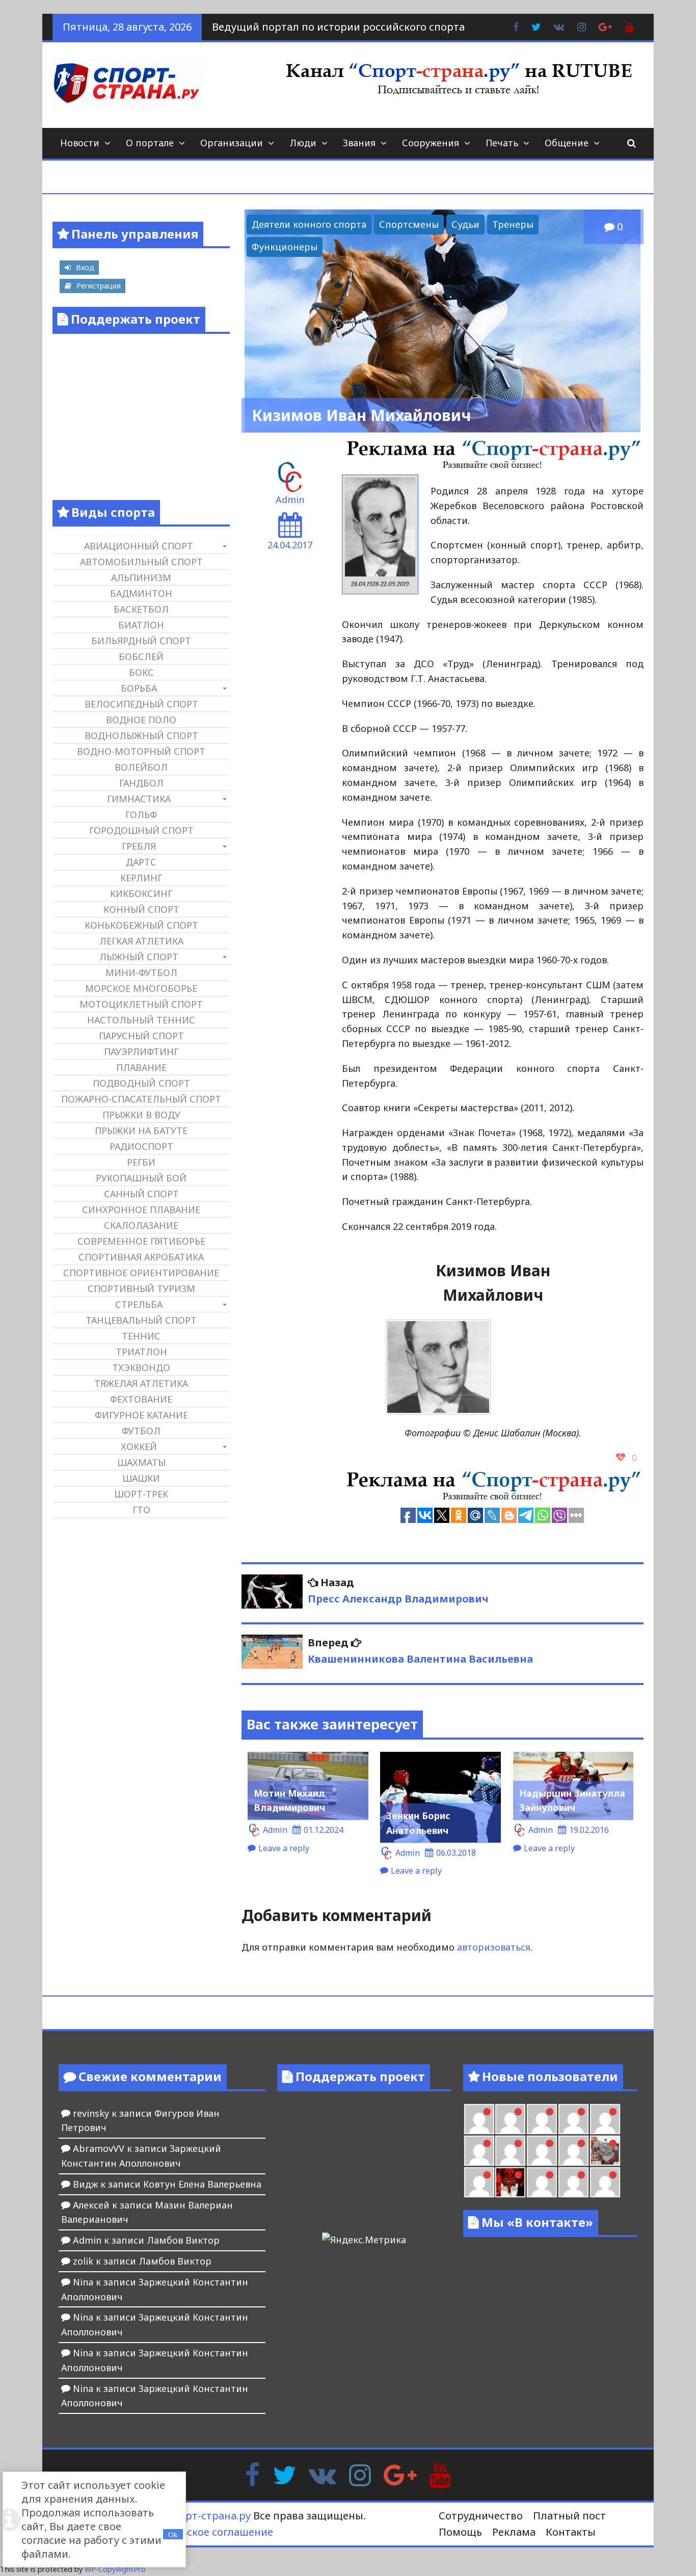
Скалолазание (141, 1225)
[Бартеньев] (542, 2182)
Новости (80, 143)
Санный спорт (141, 1194)
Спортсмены (409, 224)
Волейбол (141, 767)
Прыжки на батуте (141, 1131)
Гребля (139, 846)
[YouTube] (440, 2474)
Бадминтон (141, 593)
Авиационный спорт (139, 546)
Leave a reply (284, 1848)
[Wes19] (605, 2151)
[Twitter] (284, 2474)
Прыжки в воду (141, 1115)
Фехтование (141, 1399)
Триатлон (141, 1352)
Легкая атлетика (141, 941)
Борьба (139, 688)
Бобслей (141, 656)
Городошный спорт (141, 830)
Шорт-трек (141, 1494)
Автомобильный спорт (141, 562)
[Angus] (510, 2119)
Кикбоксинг (141, 893)
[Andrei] (573, 2182)
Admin (290, 500)
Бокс (141, 672)
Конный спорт (141, 909)
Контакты (571, 2532)
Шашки (141, 1478)
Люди (303, 143)
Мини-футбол (141, 972)
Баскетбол (141, 609)
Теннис (141, 1336)
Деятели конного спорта (309, 224)
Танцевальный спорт (141, 1320)
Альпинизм (141, 577)
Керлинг (141, 878)
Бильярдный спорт (141, 641)
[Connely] (510, 2151)
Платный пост (569, 2516)
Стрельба (139, 1304)
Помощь (460, 2532)
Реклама (514, 2532)
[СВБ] (605, 2182)
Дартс (141, 862)
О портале (150, 143)
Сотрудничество (481, 2516)
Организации (232, 143)
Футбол (141, 1431)
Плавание (141, 1067)
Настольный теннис (141, 1020)
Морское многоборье (141, 988)
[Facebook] (252, 2474)
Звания (359, 143)
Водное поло (141, 720)
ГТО (141, 1510)
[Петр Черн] (605, 2119)
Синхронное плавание (141, 1210)
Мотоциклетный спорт (141, 1004)
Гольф (141, 814)
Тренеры (513, 224)
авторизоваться (494, 1947)
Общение (567, 143)
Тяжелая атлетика (141, 1383)
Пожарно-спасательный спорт (141, 1099)
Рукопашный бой (141, 1178)
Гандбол (141, 783)
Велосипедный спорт (141, 704)
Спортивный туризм (141, 1289)
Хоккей (139, 1447)
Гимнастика (139, 799)
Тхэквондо (141, 1368)
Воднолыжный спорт (141, 735)
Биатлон (141, 625)
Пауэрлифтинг (141, 1052)
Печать (502, 143)
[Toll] (573, 2119)
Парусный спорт (141, 1036)
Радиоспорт (141, 1146)
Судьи (465, 224)
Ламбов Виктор (183, 2240)
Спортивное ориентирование (141, 1273)
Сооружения (431, 143)
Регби (141, 1162)
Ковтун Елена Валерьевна (202, 2184)
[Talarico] (542, 2119)
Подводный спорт (141, 1083)
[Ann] (479, 2151)
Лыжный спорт (139, 957)
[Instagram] (360, 2474)
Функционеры (285, 247)
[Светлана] (542, 2151)
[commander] (573, 2151)
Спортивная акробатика (141, 1257)
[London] (479, 2119)
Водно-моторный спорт (141, 751)
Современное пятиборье (141, 1241)
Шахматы (141, 1462)
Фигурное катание (141, 1415)
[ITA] (479, 2182)
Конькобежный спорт (141, 925)
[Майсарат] (510, 2182)
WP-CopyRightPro (115, 2569)
